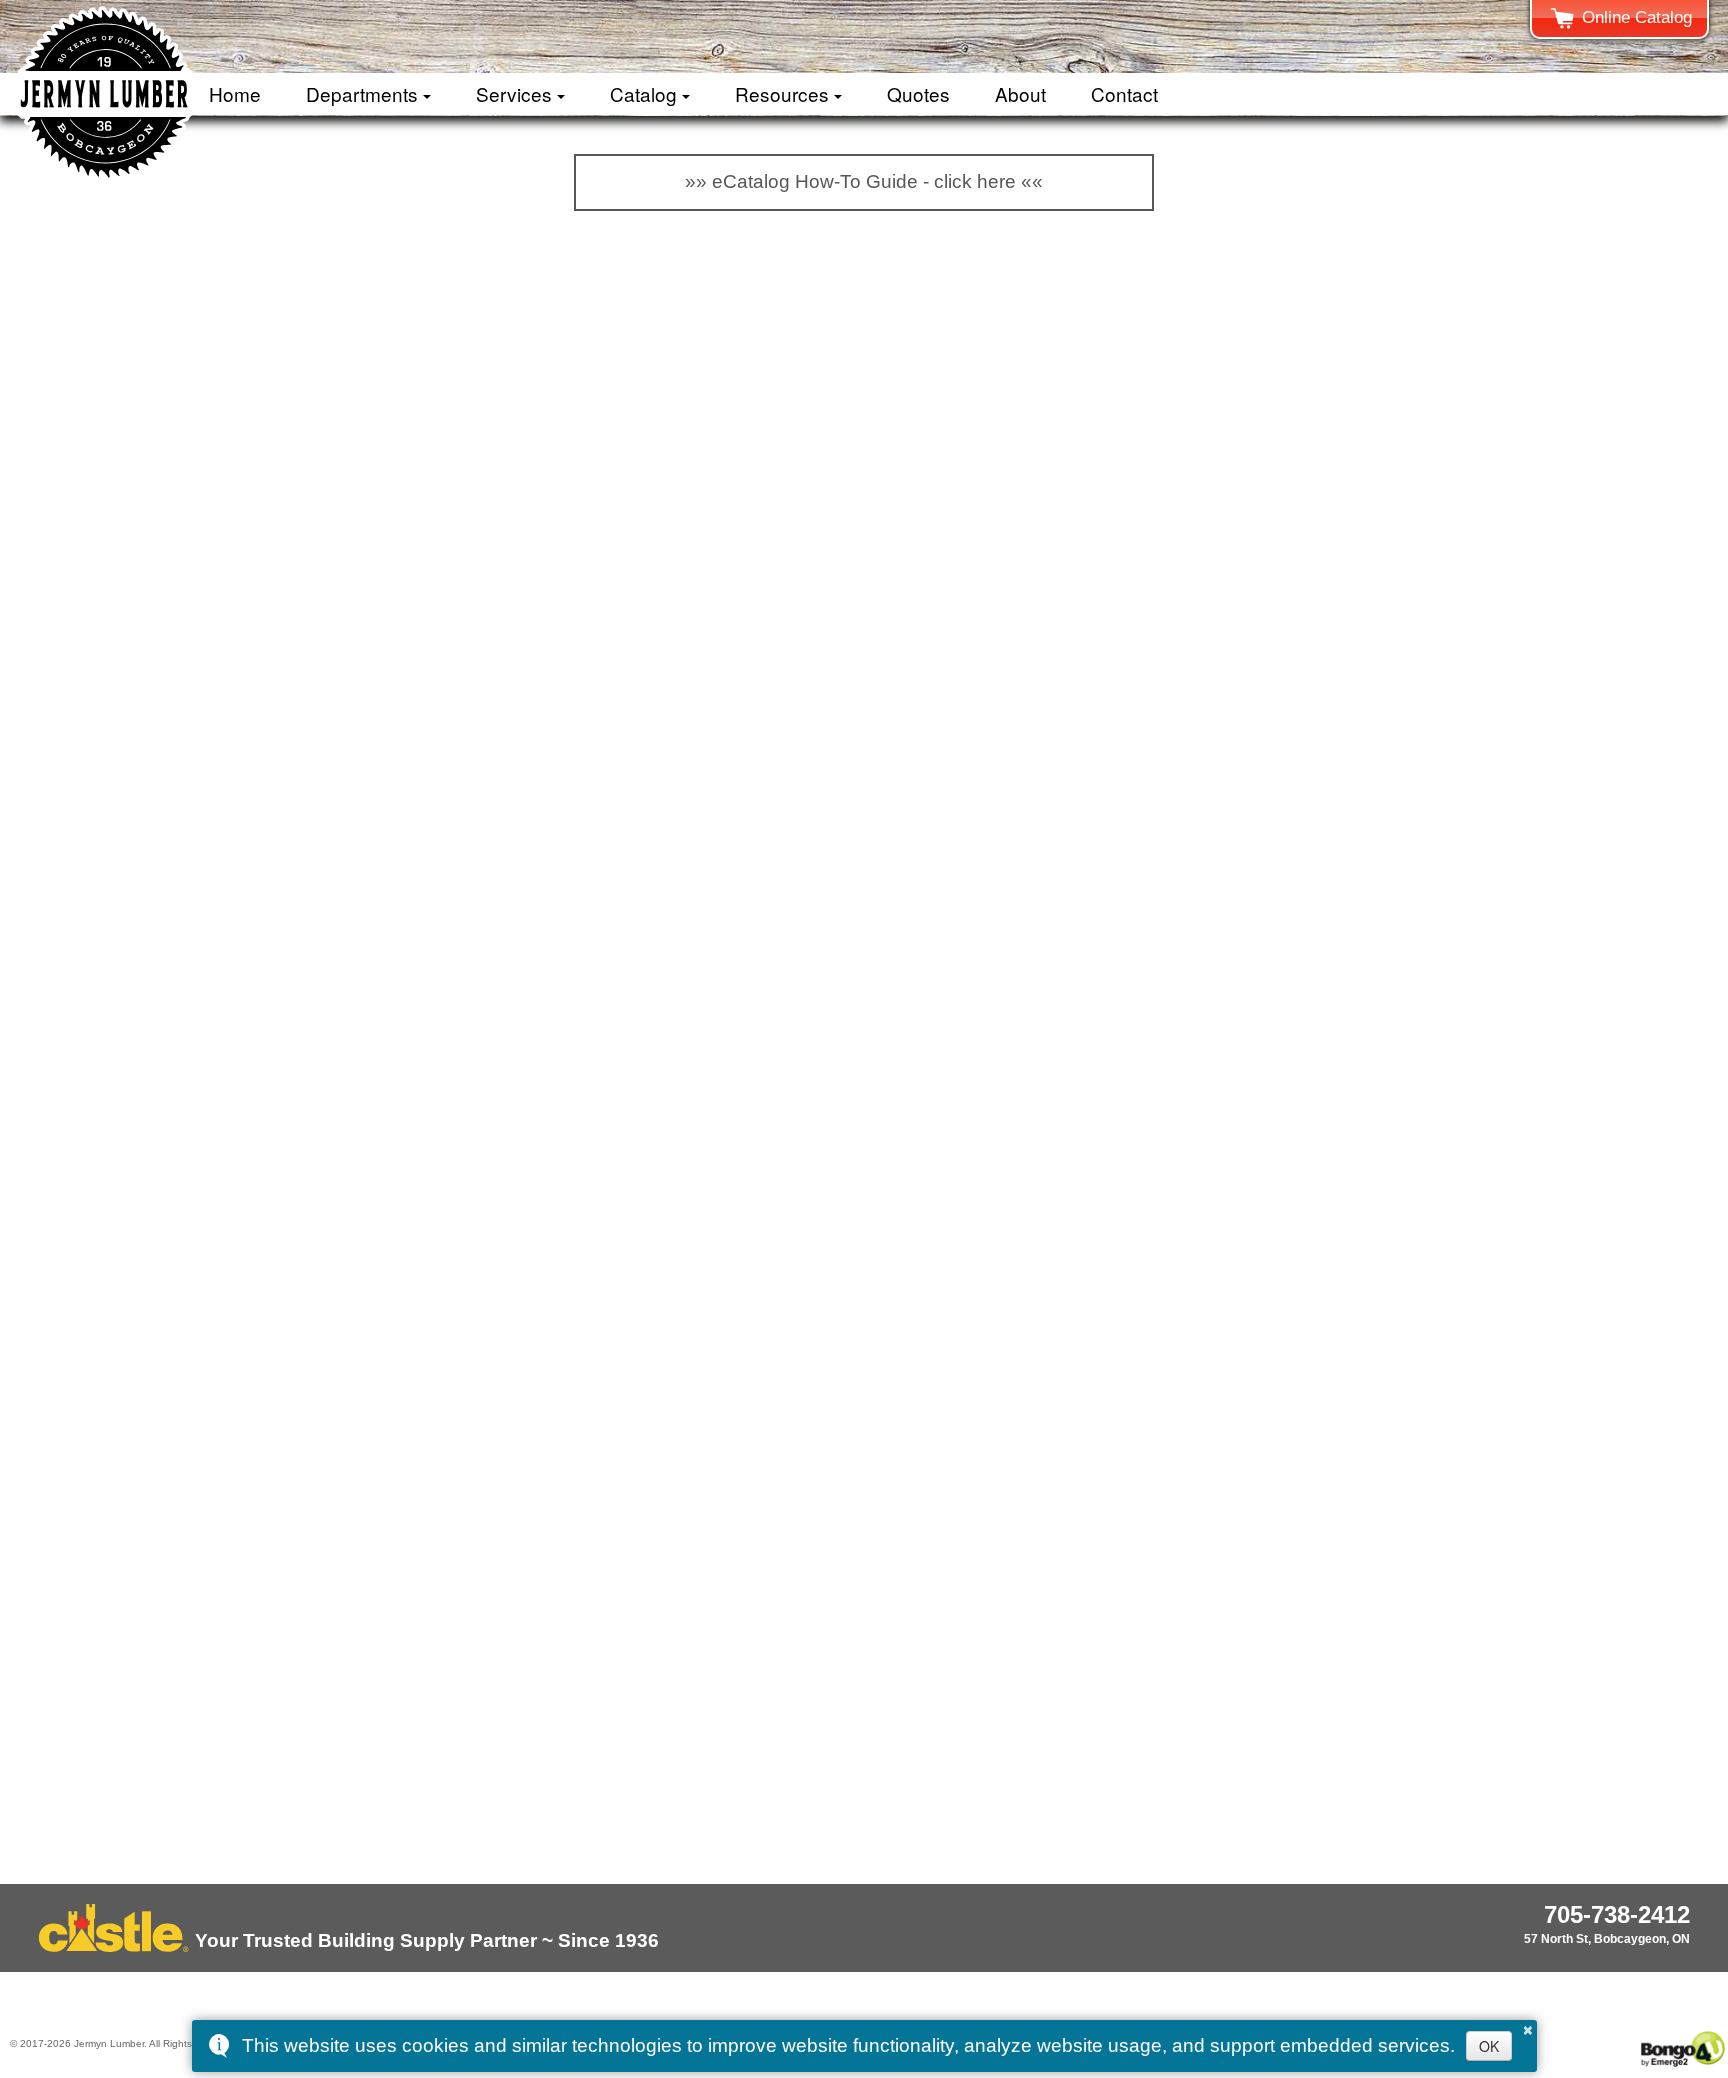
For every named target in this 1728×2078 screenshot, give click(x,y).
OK (1489, 2046)
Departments (362, 93)
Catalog (643, 93)
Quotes (918, 93)
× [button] (1528, 2027)
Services (514, 93)
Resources (782, 93)
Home (235, 93)
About (1020, 93)
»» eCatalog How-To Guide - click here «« (864, 181)
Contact (1124, 93)
